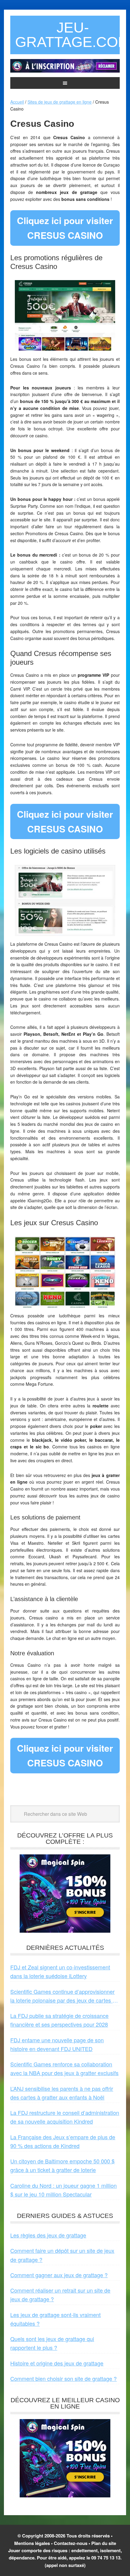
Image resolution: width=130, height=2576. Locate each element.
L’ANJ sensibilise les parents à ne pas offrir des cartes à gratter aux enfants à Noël (62, 2093)
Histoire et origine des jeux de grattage (57, 2363)
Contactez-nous (71, 2543)
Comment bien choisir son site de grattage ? (63, 2378)
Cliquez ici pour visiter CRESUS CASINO (65, 228)
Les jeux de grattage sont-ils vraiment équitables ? (55, 2319)
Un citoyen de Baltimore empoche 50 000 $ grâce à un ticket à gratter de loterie (62, 2165)
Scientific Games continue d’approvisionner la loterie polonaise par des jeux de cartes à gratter (63, 1996)
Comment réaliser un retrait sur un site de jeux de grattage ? (60, 2295)
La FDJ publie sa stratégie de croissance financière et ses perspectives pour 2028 (59, 2020)
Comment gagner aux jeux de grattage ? (59, 2275)
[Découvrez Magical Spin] (65, 1930)
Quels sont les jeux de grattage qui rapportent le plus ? (52, 2343)
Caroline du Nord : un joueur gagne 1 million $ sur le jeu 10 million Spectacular (63, 2190)
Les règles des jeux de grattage (48, 2235)
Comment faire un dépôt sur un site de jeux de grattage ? (62, 2255)
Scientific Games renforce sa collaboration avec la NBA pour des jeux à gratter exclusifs (64, 2068)
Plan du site (104, 2543)
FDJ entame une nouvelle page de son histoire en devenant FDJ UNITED (57, 2044)
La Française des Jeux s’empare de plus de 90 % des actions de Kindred (63, 2141)
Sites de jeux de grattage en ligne (60, 102)
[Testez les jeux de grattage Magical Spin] (65, 71)
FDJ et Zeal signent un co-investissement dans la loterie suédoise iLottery (60, 1971)
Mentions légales (32, 2543)
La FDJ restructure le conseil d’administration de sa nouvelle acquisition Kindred (65, 2117)
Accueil (17, 102)
